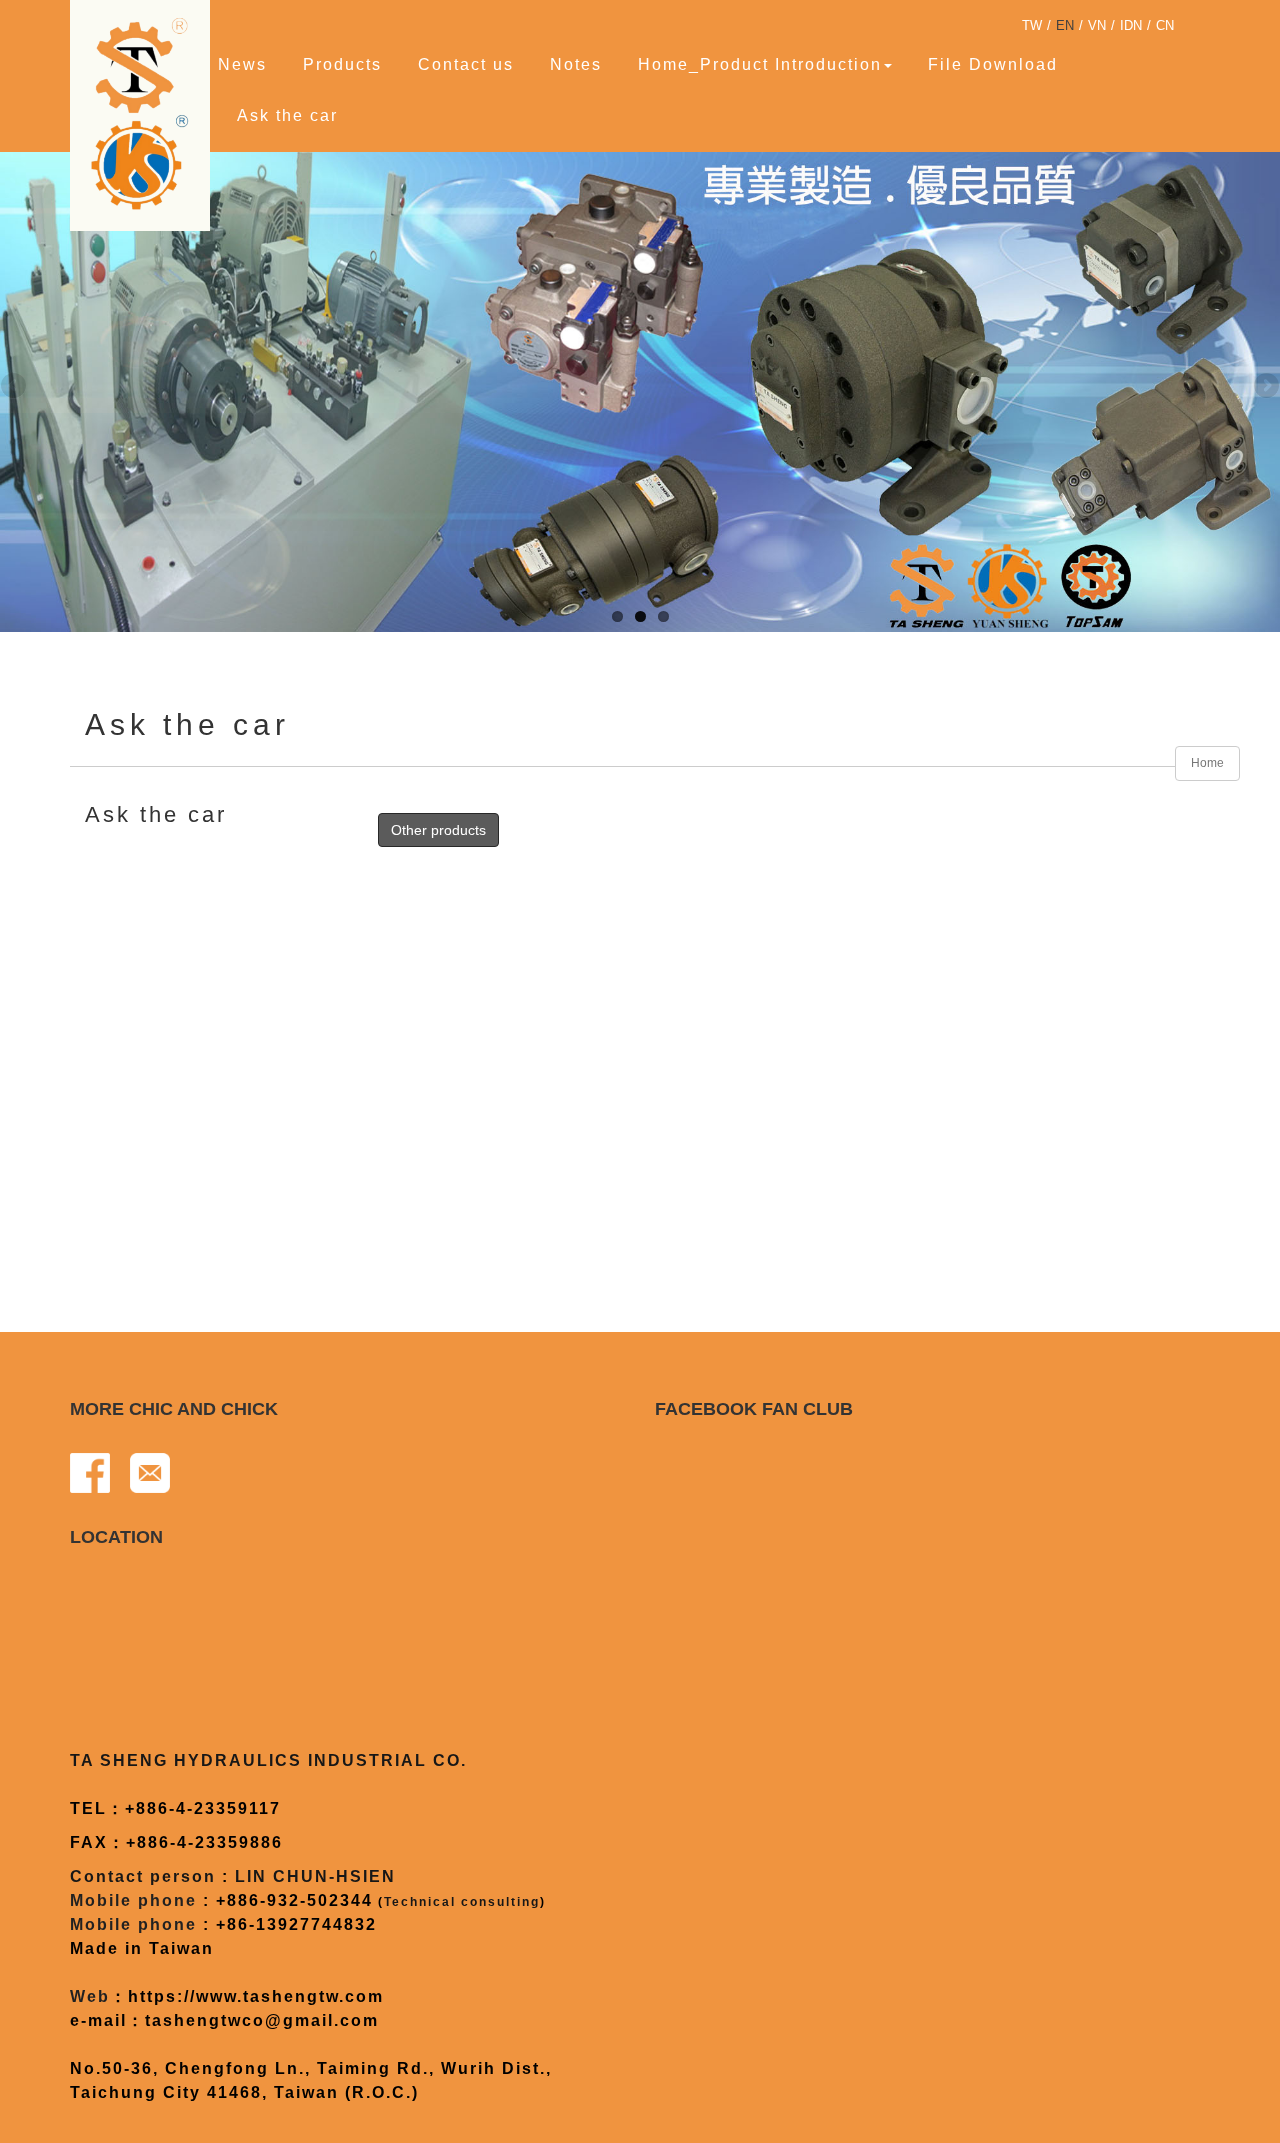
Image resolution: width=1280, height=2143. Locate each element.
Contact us (466, 64)
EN (1065, 25)
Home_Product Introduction (760, 64)
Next (1265, 387)
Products (342, 64)
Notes (576, 64)
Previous (15, 387)
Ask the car (287, 115)
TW (1032, 25)
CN (1165, 25)
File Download (993, 64)
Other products (438, 830)
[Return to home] (145, 113)
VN (1097, 25)
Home (1207, 763)
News (242, 64)
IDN (1131, 25)
